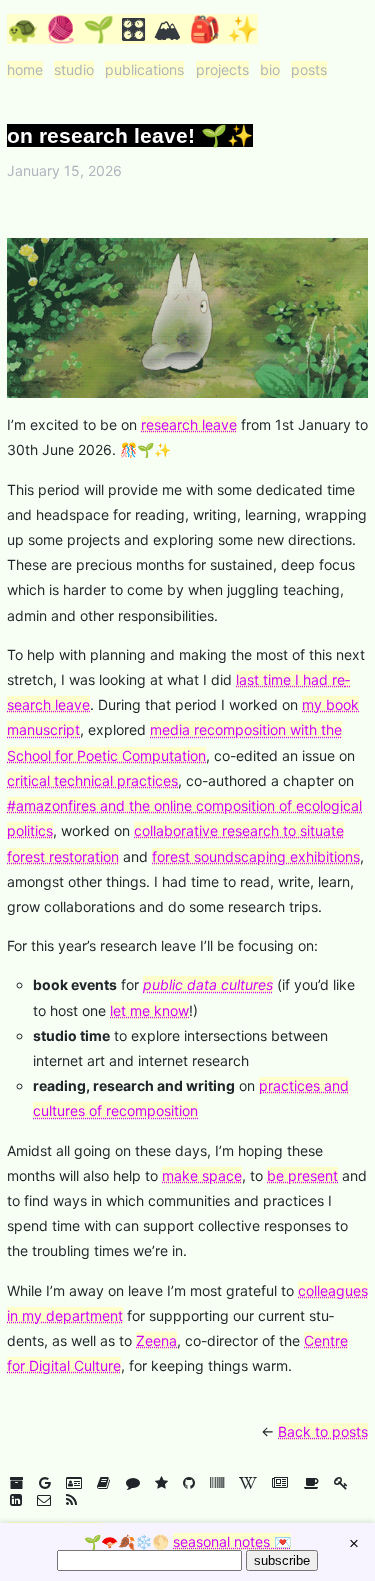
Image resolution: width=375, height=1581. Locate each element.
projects (222, 69)
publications (144, 69)
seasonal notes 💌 (232, 1541)
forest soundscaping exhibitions (256, 856)
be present (302, 1175)
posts (309, 69)
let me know (149, 1010)
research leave (189, 424)
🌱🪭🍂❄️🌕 (187, 1541)
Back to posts (323, 1431)
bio (270, 69)
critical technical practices (92, 780)
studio (74, 69)
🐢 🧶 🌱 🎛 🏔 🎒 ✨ (132, 29)
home (25, 69)
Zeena (156, 1340)
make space (202, 1175)
